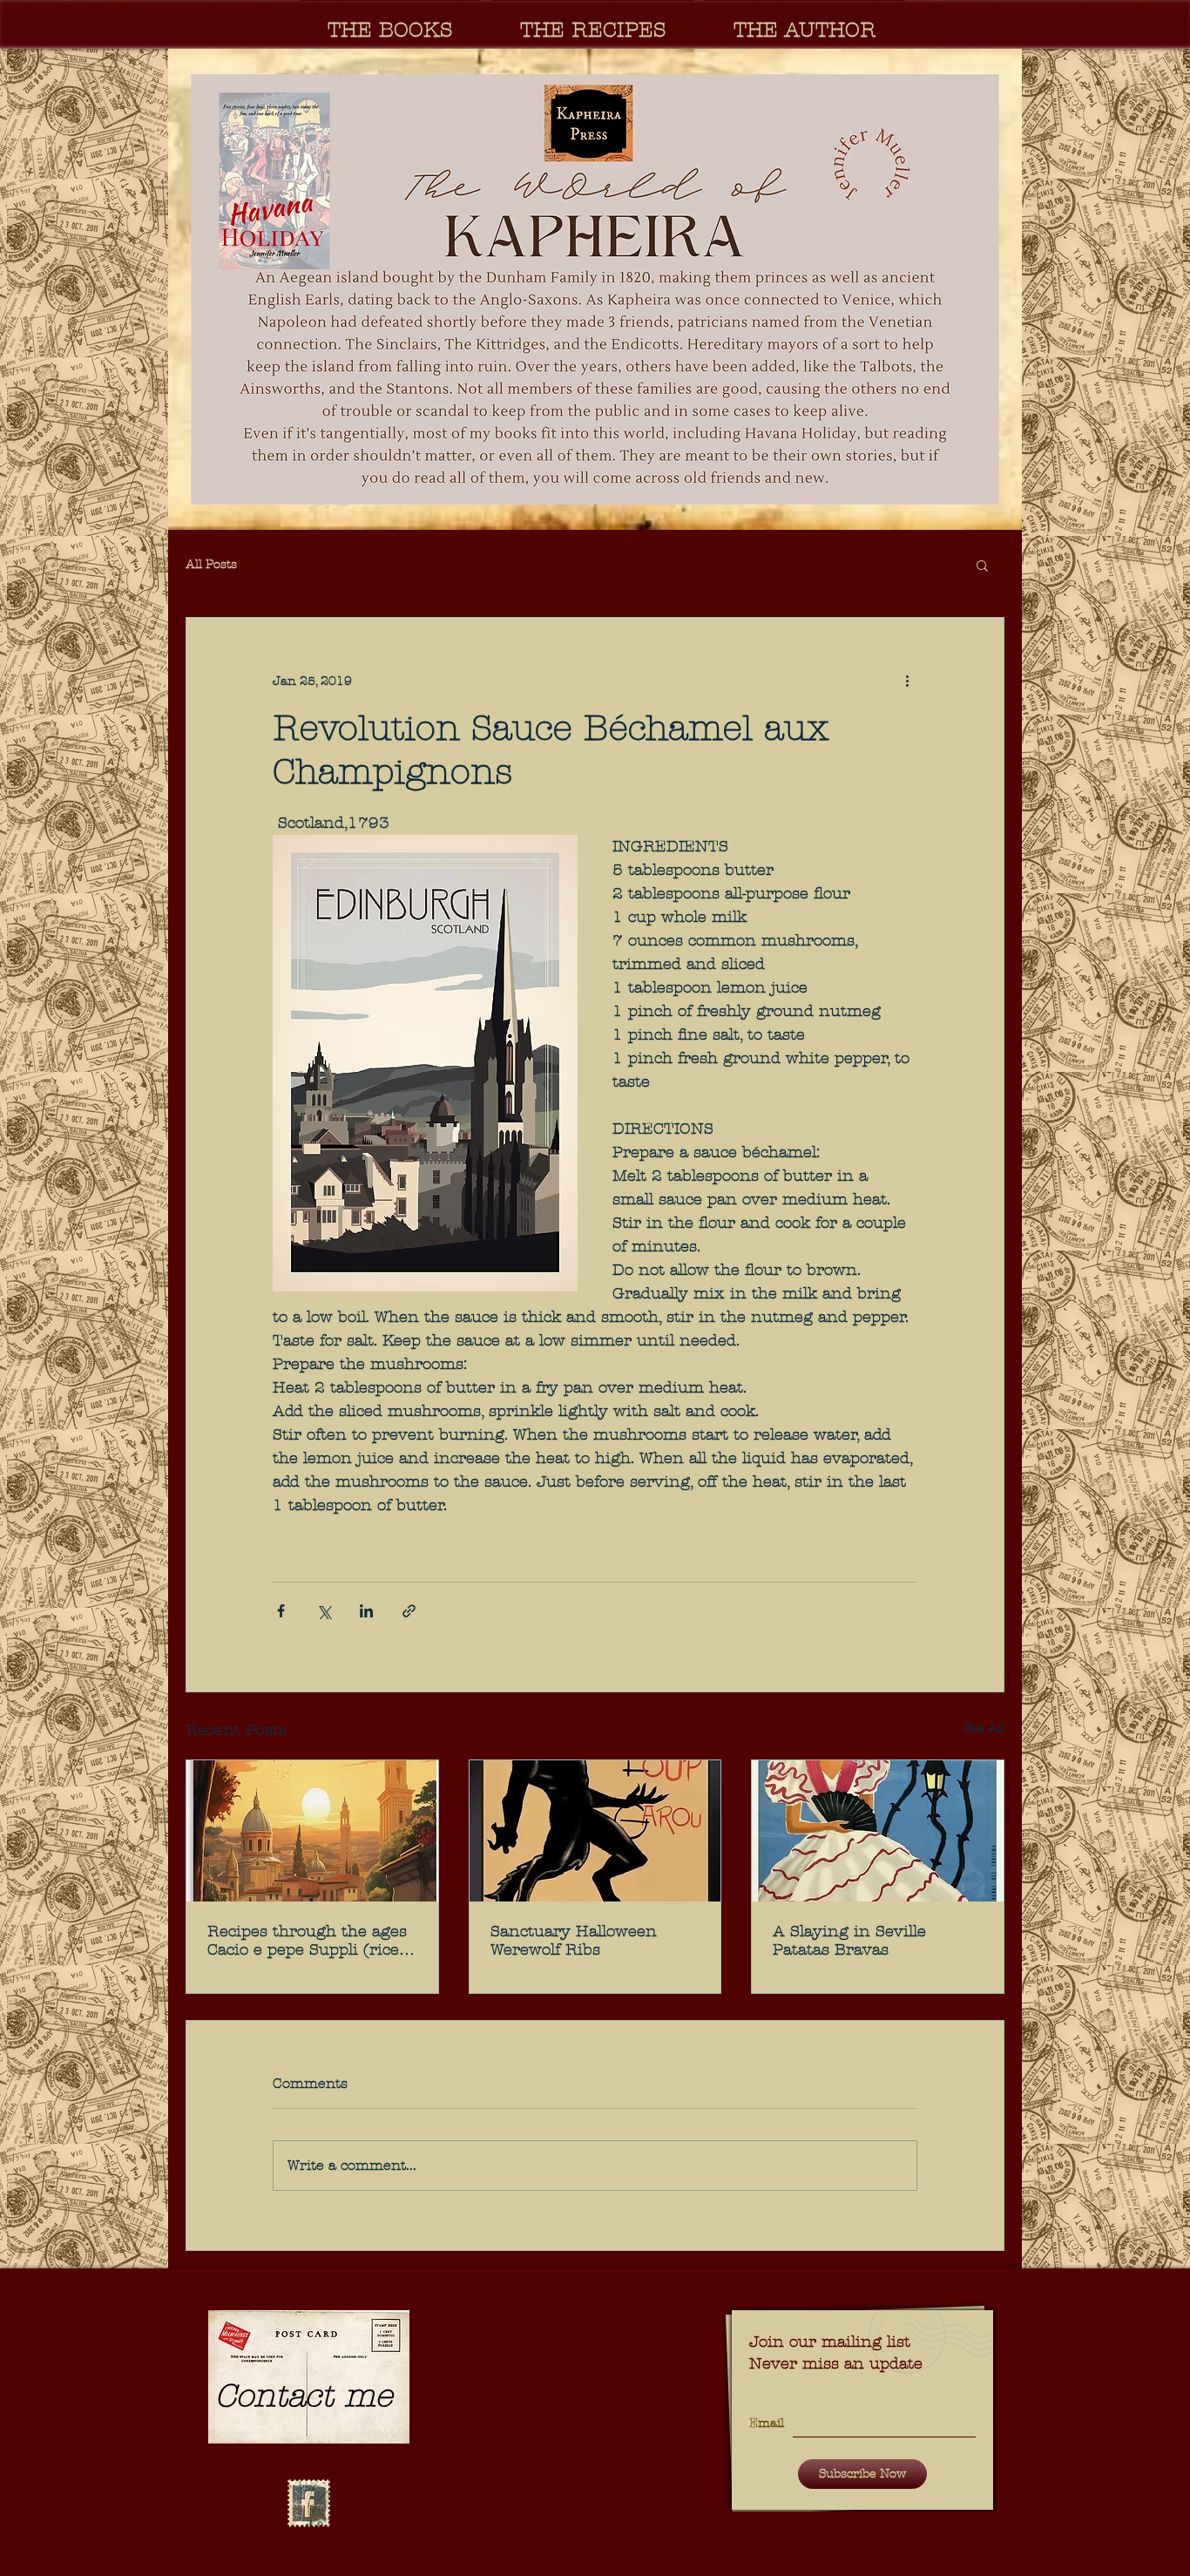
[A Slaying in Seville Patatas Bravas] (878, 1831)
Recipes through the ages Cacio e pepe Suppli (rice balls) (307, 1941)
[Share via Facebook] (281, 1611)
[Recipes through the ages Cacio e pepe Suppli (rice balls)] (312, 1831)
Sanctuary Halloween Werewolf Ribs (574, 1941)
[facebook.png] (308, 2504)
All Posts (211, 564)
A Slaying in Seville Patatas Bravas (849, 1941)
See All (984, 1728)
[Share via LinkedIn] (366, 1611)
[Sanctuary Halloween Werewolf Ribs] (595, 1831)
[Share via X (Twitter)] (324, 1611)
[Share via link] (409, 1611)
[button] (595, 289)
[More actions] (907, 681)
